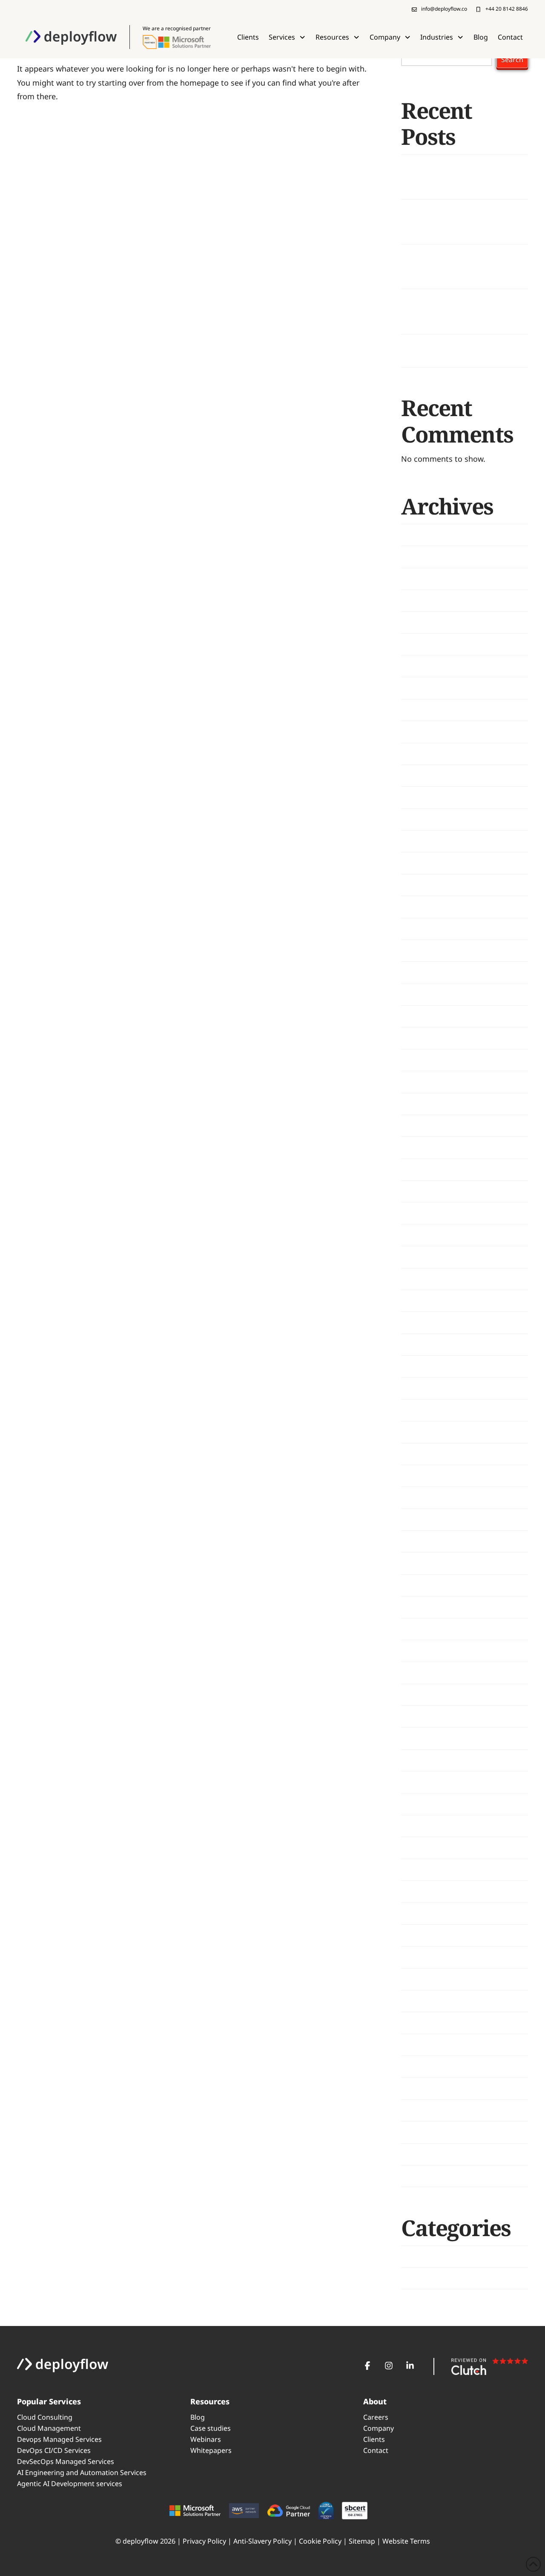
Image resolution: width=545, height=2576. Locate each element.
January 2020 (424, 2044)
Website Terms (406, 2541)
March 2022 (422, 1607)
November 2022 (430, 1498)
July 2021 (417, 1760)
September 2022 (430, 1541)
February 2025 (426, 929)
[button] (287, 37)
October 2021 (425, 1694)
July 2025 (417, 819)
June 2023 (419, 1366)
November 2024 (430, 994)
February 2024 (426, 1191)
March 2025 (422, 907)
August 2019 (424, 2110)
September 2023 (430, 1301)
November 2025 (430, 732)
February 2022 (426, 1629)
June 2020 (419, 1979)
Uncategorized (427, 2278)
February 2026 (426, 666)
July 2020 (417, 1957)
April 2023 (419, 1410)
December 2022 (429, 1476)
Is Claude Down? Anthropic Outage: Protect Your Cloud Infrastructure (450, 177)
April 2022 (419, 1585)
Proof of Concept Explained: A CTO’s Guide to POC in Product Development (456, 311)
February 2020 (426, 2023)
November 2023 (430, 1257)
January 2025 (424, 951)
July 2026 (417, 557)
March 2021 (422, 1848)
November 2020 (430, 1913)
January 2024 (424, 1213)
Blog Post (419, 2256)
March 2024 (422, 1169)
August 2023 (424, 1322)
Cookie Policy (320, 2541)
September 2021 (430, 1716)
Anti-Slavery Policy (262, 2541)
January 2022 (424, 1651)
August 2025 (424, 797)
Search (512, 60)
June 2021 (419, 1782)
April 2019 (419, 2176)
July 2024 (417, 1082)
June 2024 (419, 1104)
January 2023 (424, 1454)
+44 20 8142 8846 (507, 9)
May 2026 (418, 601)
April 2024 (419, 1147)
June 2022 (419, 1563)
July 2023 (417, 1344)
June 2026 (419, 578)
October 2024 (425, 1016)
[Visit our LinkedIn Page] (410, 2366)
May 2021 (418, 1804)
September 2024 (430, 1038)
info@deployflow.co (444, 9)
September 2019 (430, 2088)
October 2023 (425, 1279)
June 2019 (419, 2154)
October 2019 (425, 2067)
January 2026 (424, 688)
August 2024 (424, 1060)
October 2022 (425, 1519)
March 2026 (422, 644)
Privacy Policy (204, 2541)
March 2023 (422, 1432)
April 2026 (419, 622)
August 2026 (424, 535)
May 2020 (418, 2001)
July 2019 (417, 2132)
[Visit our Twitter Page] (389, 2366)
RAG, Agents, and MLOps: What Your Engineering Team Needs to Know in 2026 (460, 221)
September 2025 (430, 776)
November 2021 (430, 1673)
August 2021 (424, 1738)
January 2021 (424, 1869)
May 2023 (418, 1388)
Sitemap (362, 2541)
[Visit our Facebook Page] (367, 2366)
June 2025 (419, 841)
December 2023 (429, 1235)
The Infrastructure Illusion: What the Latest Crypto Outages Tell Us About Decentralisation (462, 267)
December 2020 (429, 1892)
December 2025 (429, 710)
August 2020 (424, 1935)
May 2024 (418, 1126)
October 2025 (425, 753)
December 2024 (429, 972)
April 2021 (419, 1826)
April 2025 (419, 885)
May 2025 (418, 863)
